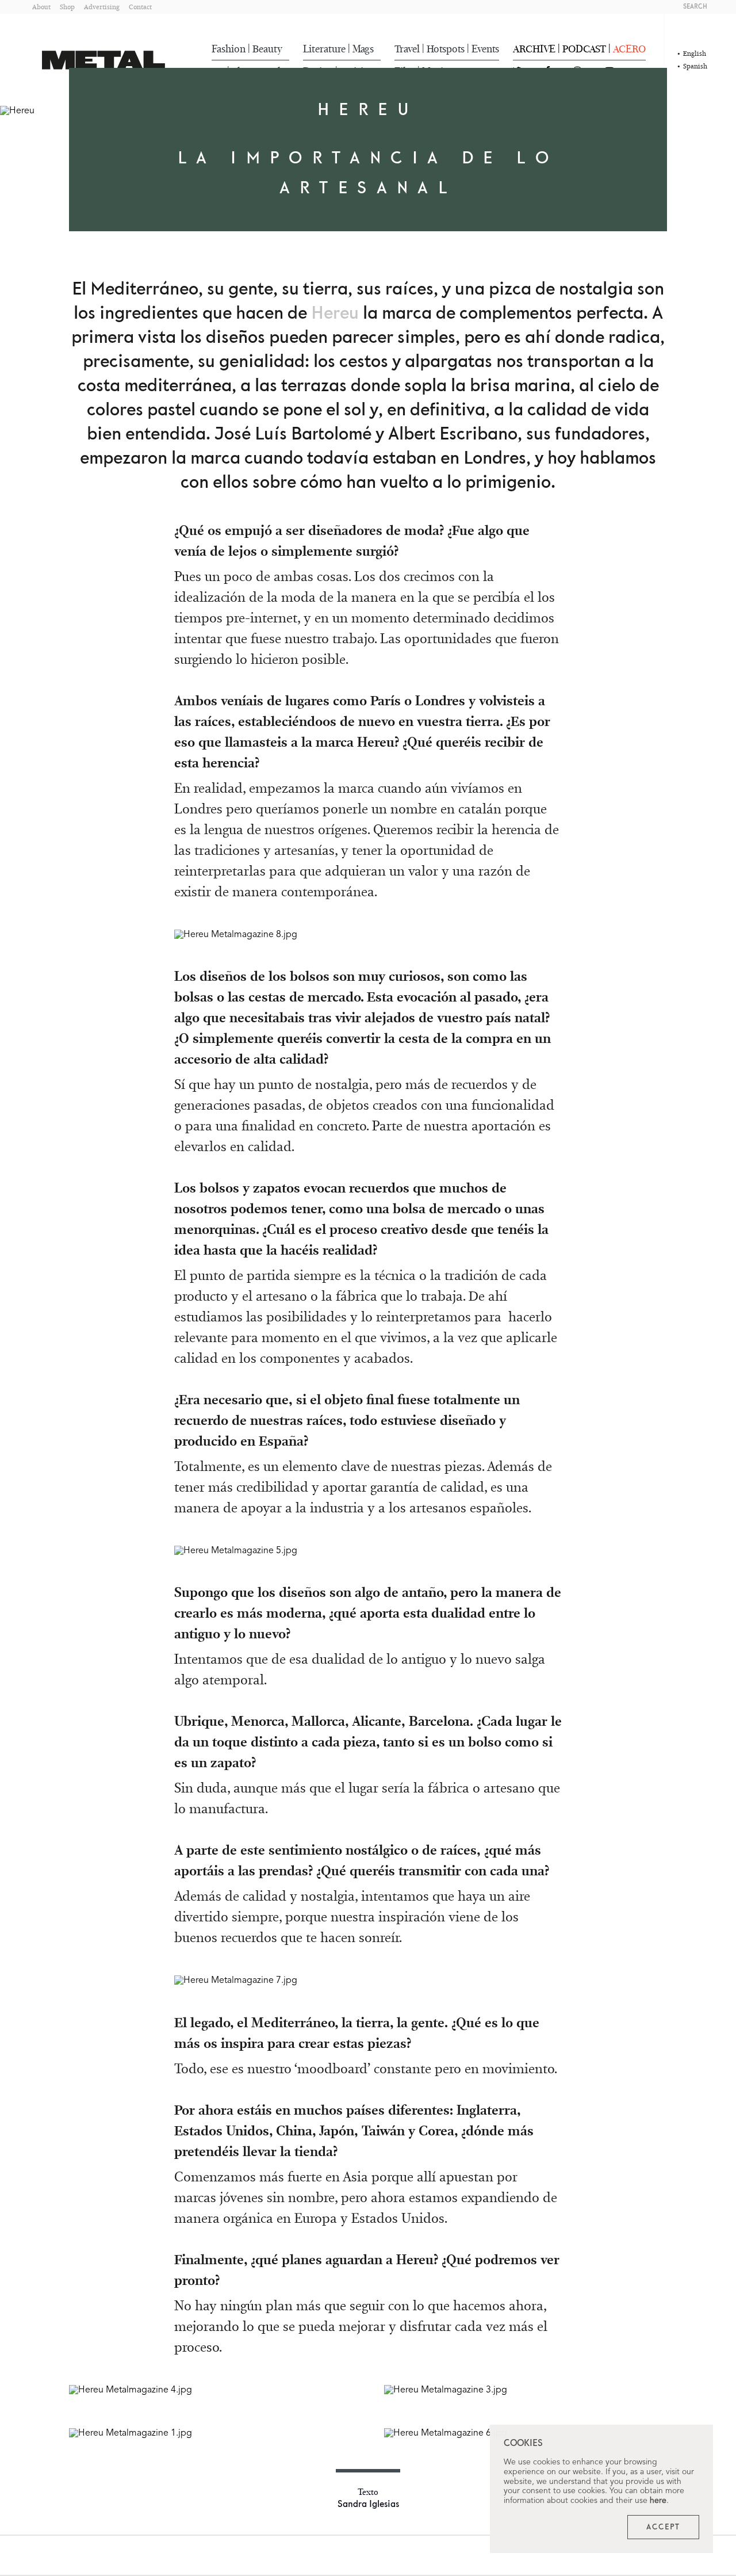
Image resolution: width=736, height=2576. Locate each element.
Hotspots (446, 49)
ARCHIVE (534, 49)
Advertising (102, 7)
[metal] (103, 60)
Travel (407, 49)
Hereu (335, 314)
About (41, 7)
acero (629, 49)
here (658, 2501)
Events (485, 49)
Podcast (584, 49)
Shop (67, 7)
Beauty (267, 49)
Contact (140, 7)
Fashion (229, 49)
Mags (363, 49)
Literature (324, 49)
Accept (663, 2527)
